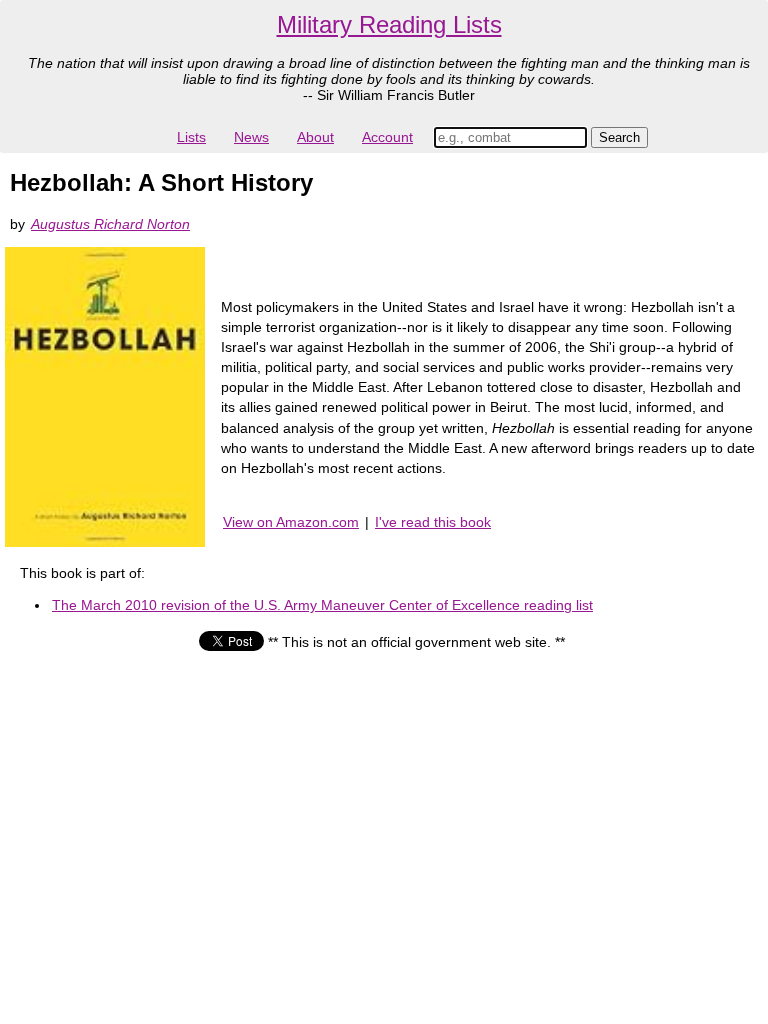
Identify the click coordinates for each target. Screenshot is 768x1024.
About (315, 137)
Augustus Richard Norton (110, 224)
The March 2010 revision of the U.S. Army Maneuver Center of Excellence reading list (322, 605)
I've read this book (433, 522)
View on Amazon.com (291, 522)
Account (387, 137)
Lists (191, 137)
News (251, 137)
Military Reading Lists (389, 24)
